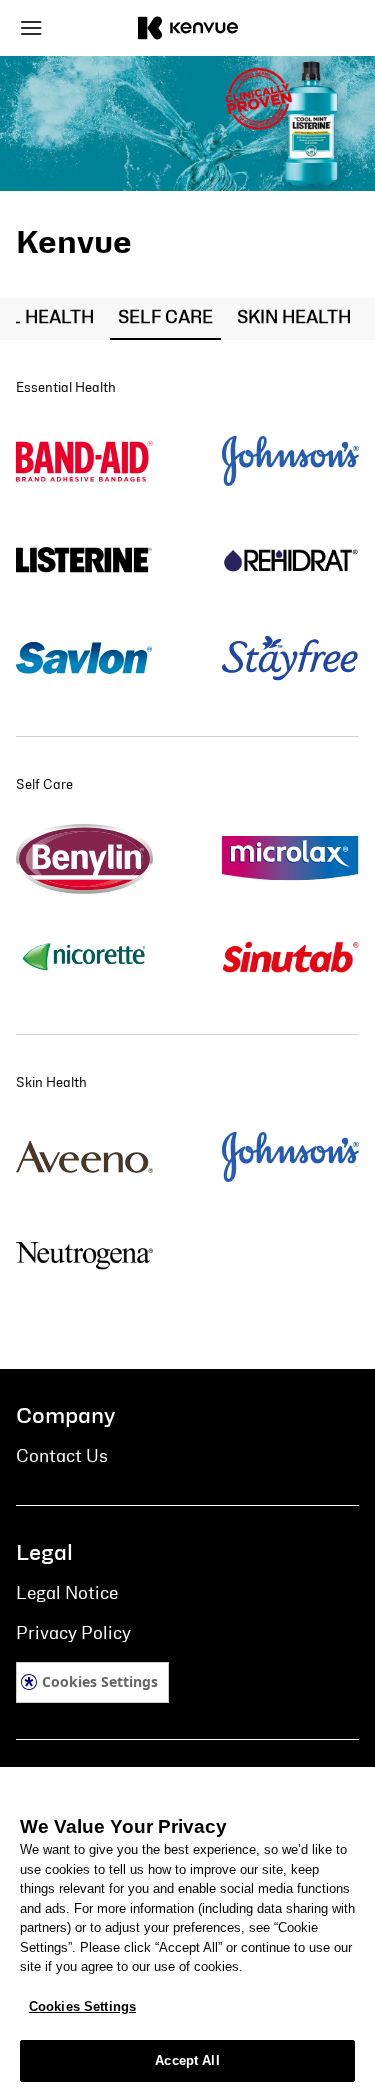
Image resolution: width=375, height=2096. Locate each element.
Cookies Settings (100, 1681)
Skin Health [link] (294, 318)
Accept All (187, 2060)
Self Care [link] (165, 318)
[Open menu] (59, 28)
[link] (84, 462)
